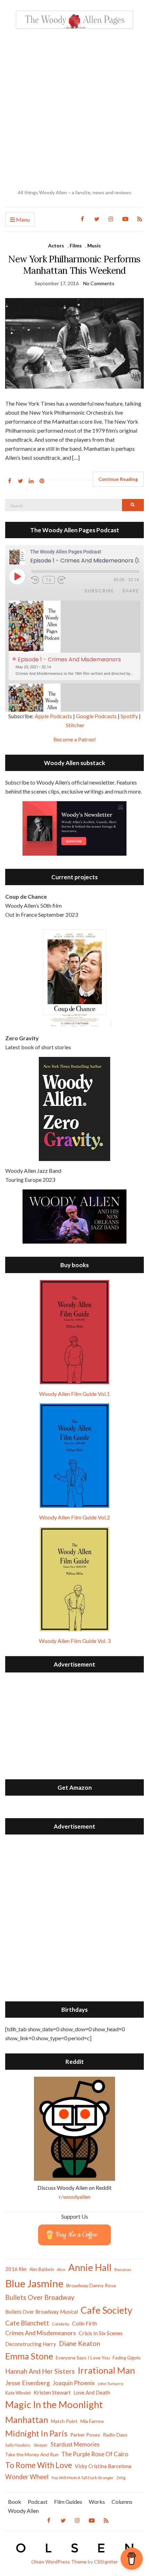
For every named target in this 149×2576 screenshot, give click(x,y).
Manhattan (27, 2420)
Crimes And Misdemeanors (41, 2333)
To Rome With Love (39, 2465)
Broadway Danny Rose (91, 2285)
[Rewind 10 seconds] (36, 580)
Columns (122, 2502)
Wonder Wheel (27, 2477)
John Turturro (110, 2384)
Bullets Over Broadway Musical (42, 2312)
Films (76, 245)
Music (94, 245)
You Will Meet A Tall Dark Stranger (82, 2478)
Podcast (38, 2502)
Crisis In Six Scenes (101, 2333)
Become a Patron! (75, 739)
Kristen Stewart (52, 2392)
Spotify (129, 716)
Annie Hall (90, 2267)
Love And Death (92, 2393)
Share (131, 591)
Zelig (121, 2478)
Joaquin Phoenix (74, 2383)
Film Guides (68, 2502)
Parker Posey (85, 2435)
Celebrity (61, 2324)
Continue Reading (118, 479)
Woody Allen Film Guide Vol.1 (74, 1394)
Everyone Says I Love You (83, 2358)
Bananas (123, 2269)
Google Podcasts (96, 716)
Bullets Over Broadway (40, 2297)
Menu (22, 219)
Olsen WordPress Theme (59, 2562)
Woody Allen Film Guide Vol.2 (74, 1517)
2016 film (16, 2269)
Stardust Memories (75, 2444)
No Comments (99, 283)
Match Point (64, 2421)
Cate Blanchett (27, 2323)
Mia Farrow (92, 2421)
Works (97, 2502)
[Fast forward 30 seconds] (66, 580)
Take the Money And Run (32, 2455)
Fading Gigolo (127, 2358)
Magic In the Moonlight (54, 2404)
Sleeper (41, 2445)
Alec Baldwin (42, 2269)
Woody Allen (23, 2511)
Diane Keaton (80, 2343)
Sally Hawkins (18, 2445)
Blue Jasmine (34, 2283)
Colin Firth (85, 2323)
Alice (61, 2269)
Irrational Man (106, 2370)
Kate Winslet (18, 2393)
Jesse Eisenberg (28, 2383)
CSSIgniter (106, 2562)
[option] (74, 640)
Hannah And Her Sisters (40, 2371)
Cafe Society (107, 2310)
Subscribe (99, 591)
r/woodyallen (75, 2197)
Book (15, 2502)
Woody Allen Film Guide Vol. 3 (75, 1641)
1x (49, 580)
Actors (56, 245)
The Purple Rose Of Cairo (95, 2454)
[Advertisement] (74, 109)
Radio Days (115, 2435)
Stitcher (75, 725)
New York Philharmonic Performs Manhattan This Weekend (74, 265)
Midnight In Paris (36, 2433)
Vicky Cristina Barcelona (103, 2466)
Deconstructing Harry (31, 2344)
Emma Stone (29, 2356)
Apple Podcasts (53, 716)
